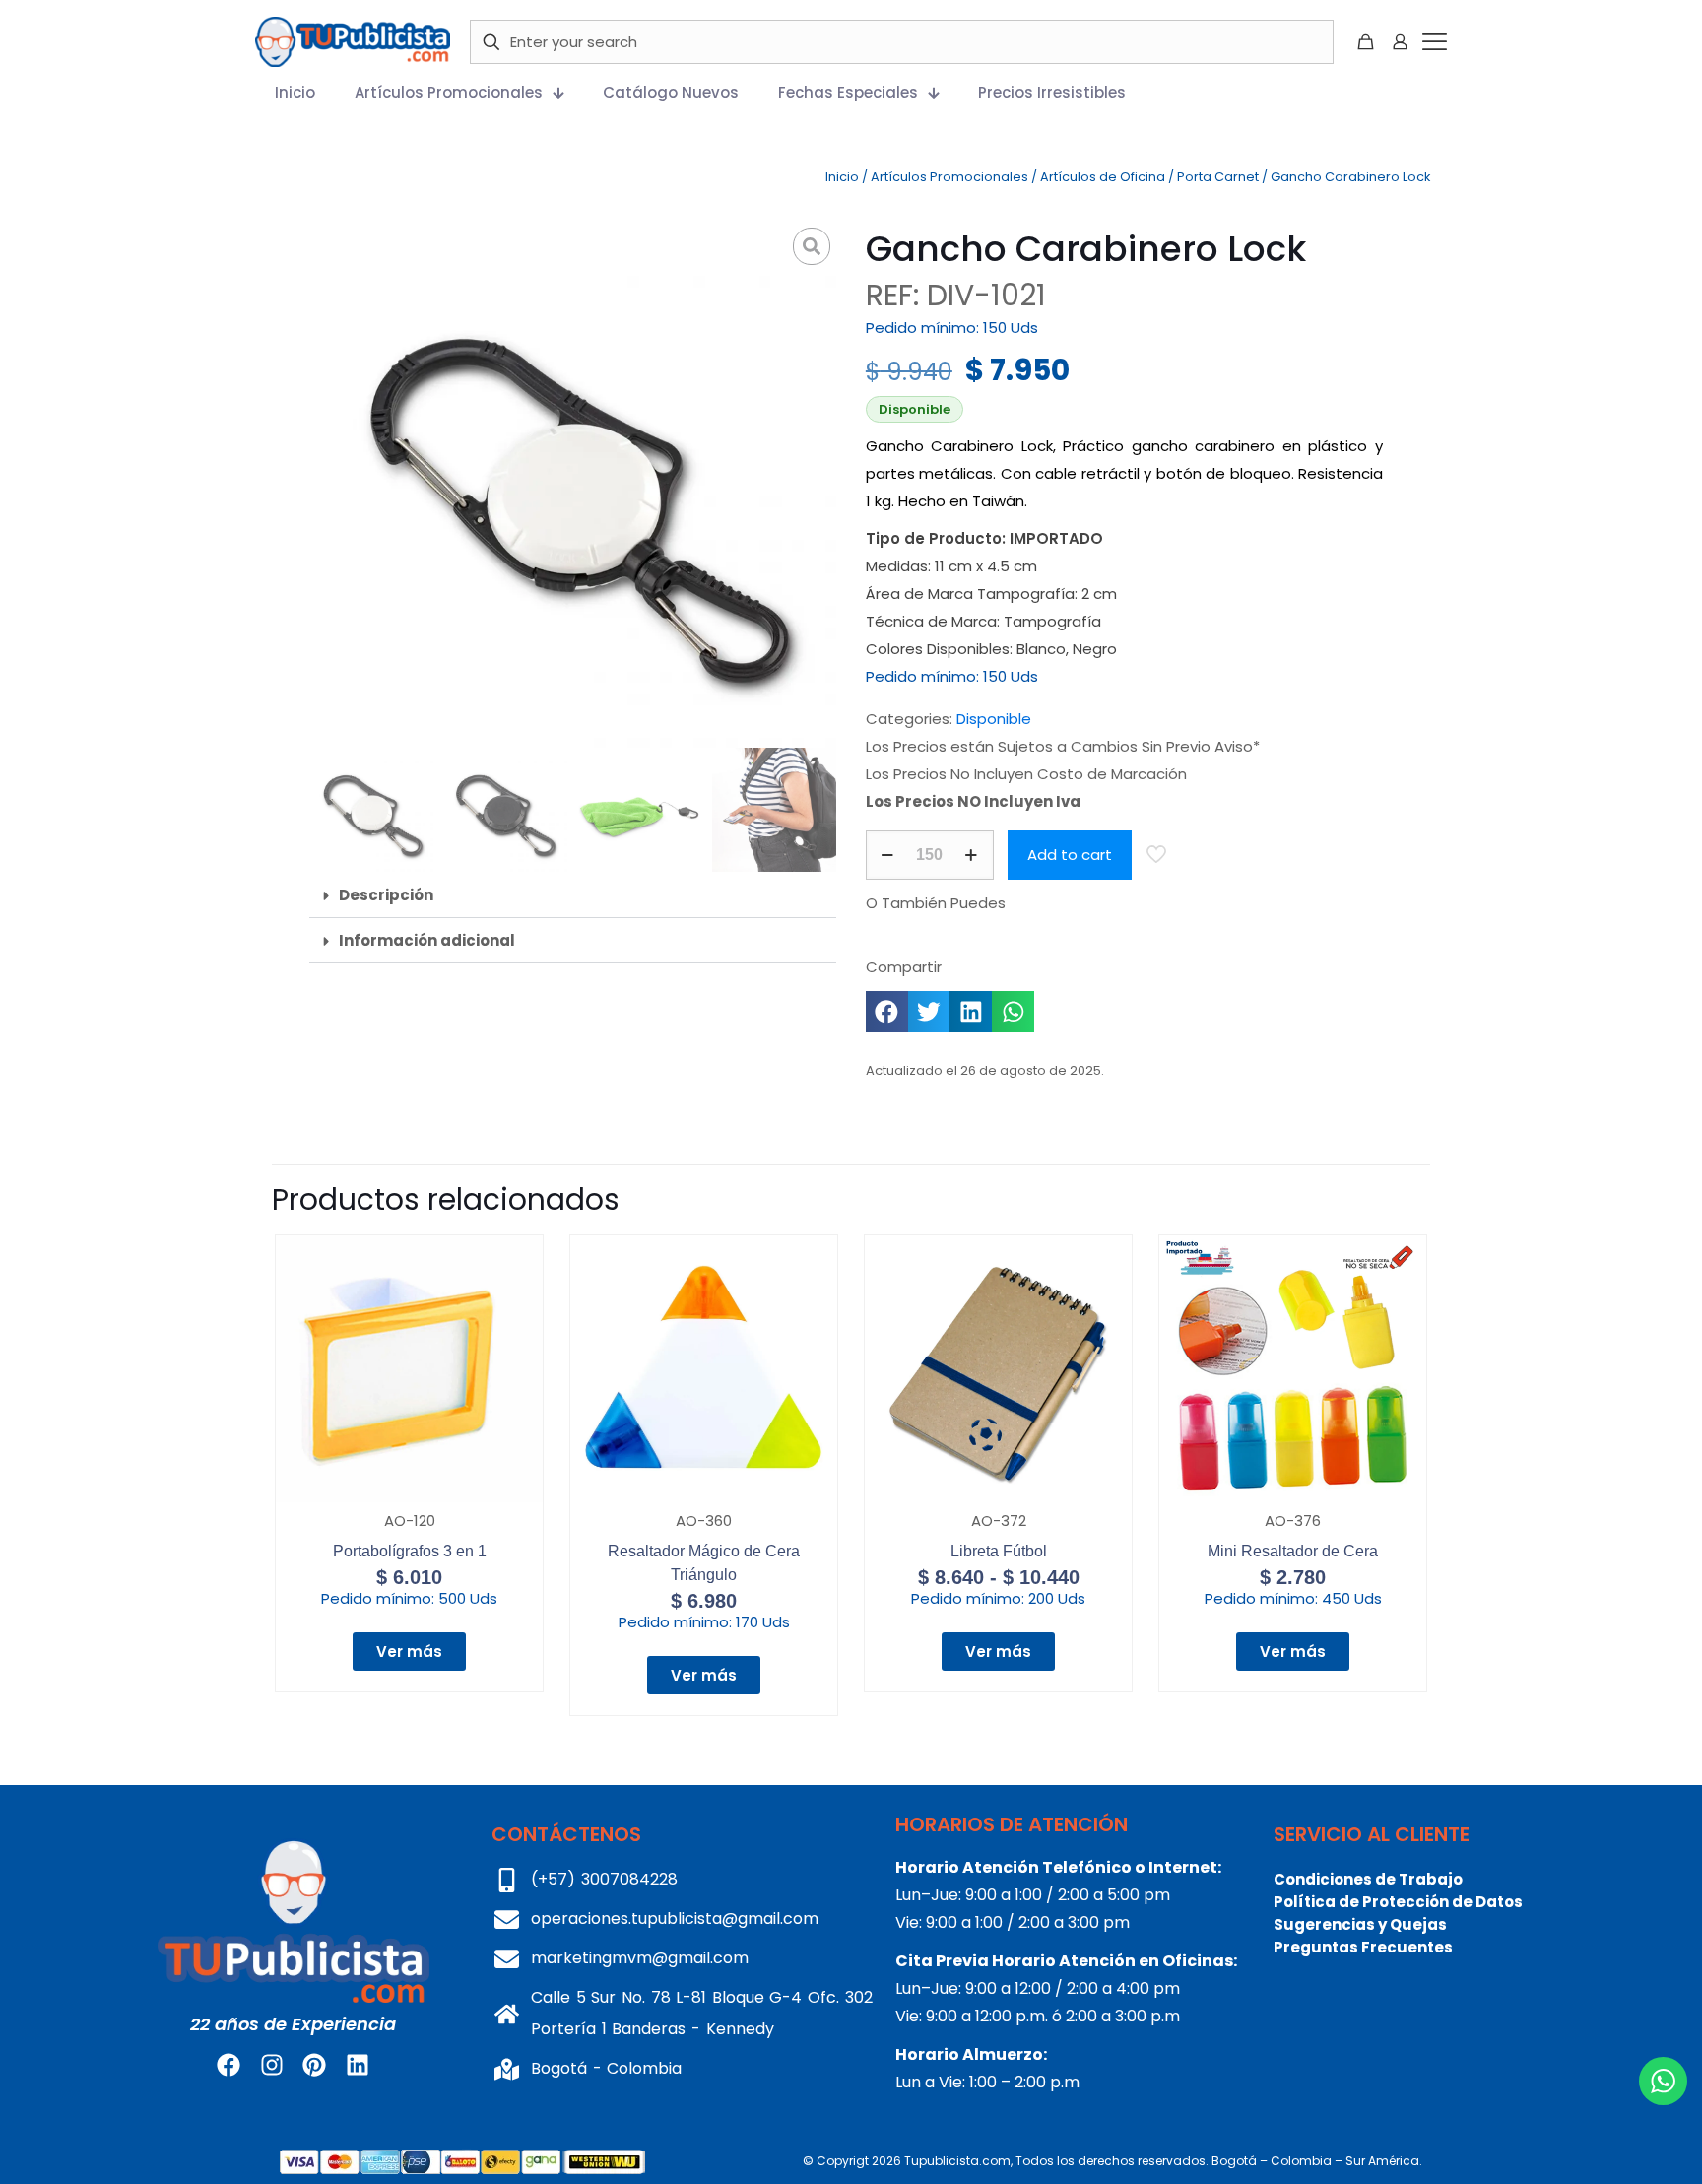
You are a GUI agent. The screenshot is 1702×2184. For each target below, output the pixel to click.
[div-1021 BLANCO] (573, 485)
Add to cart (1070, 855)
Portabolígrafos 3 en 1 (410, 1551)
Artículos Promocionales (949, 177)
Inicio (842, 177)
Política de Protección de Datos (1398, 1902)
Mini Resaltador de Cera (1293, 1551)
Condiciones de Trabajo (1368, 1879)
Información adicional (427, 940)
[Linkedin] (357, 2065)
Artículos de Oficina (1103, 177)
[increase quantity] (972, 855)
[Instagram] (272, 2065)
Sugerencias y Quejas (1360, 1924)
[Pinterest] (314, 2065)
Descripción (386, 895)
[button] (573, 895)
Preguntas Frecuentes (1363, 1947)
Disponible (994, 719)
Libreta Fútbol (999, 1551)
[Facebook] (229, 2065)
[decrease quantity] (888, 855)
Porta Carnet (1218, 177)
